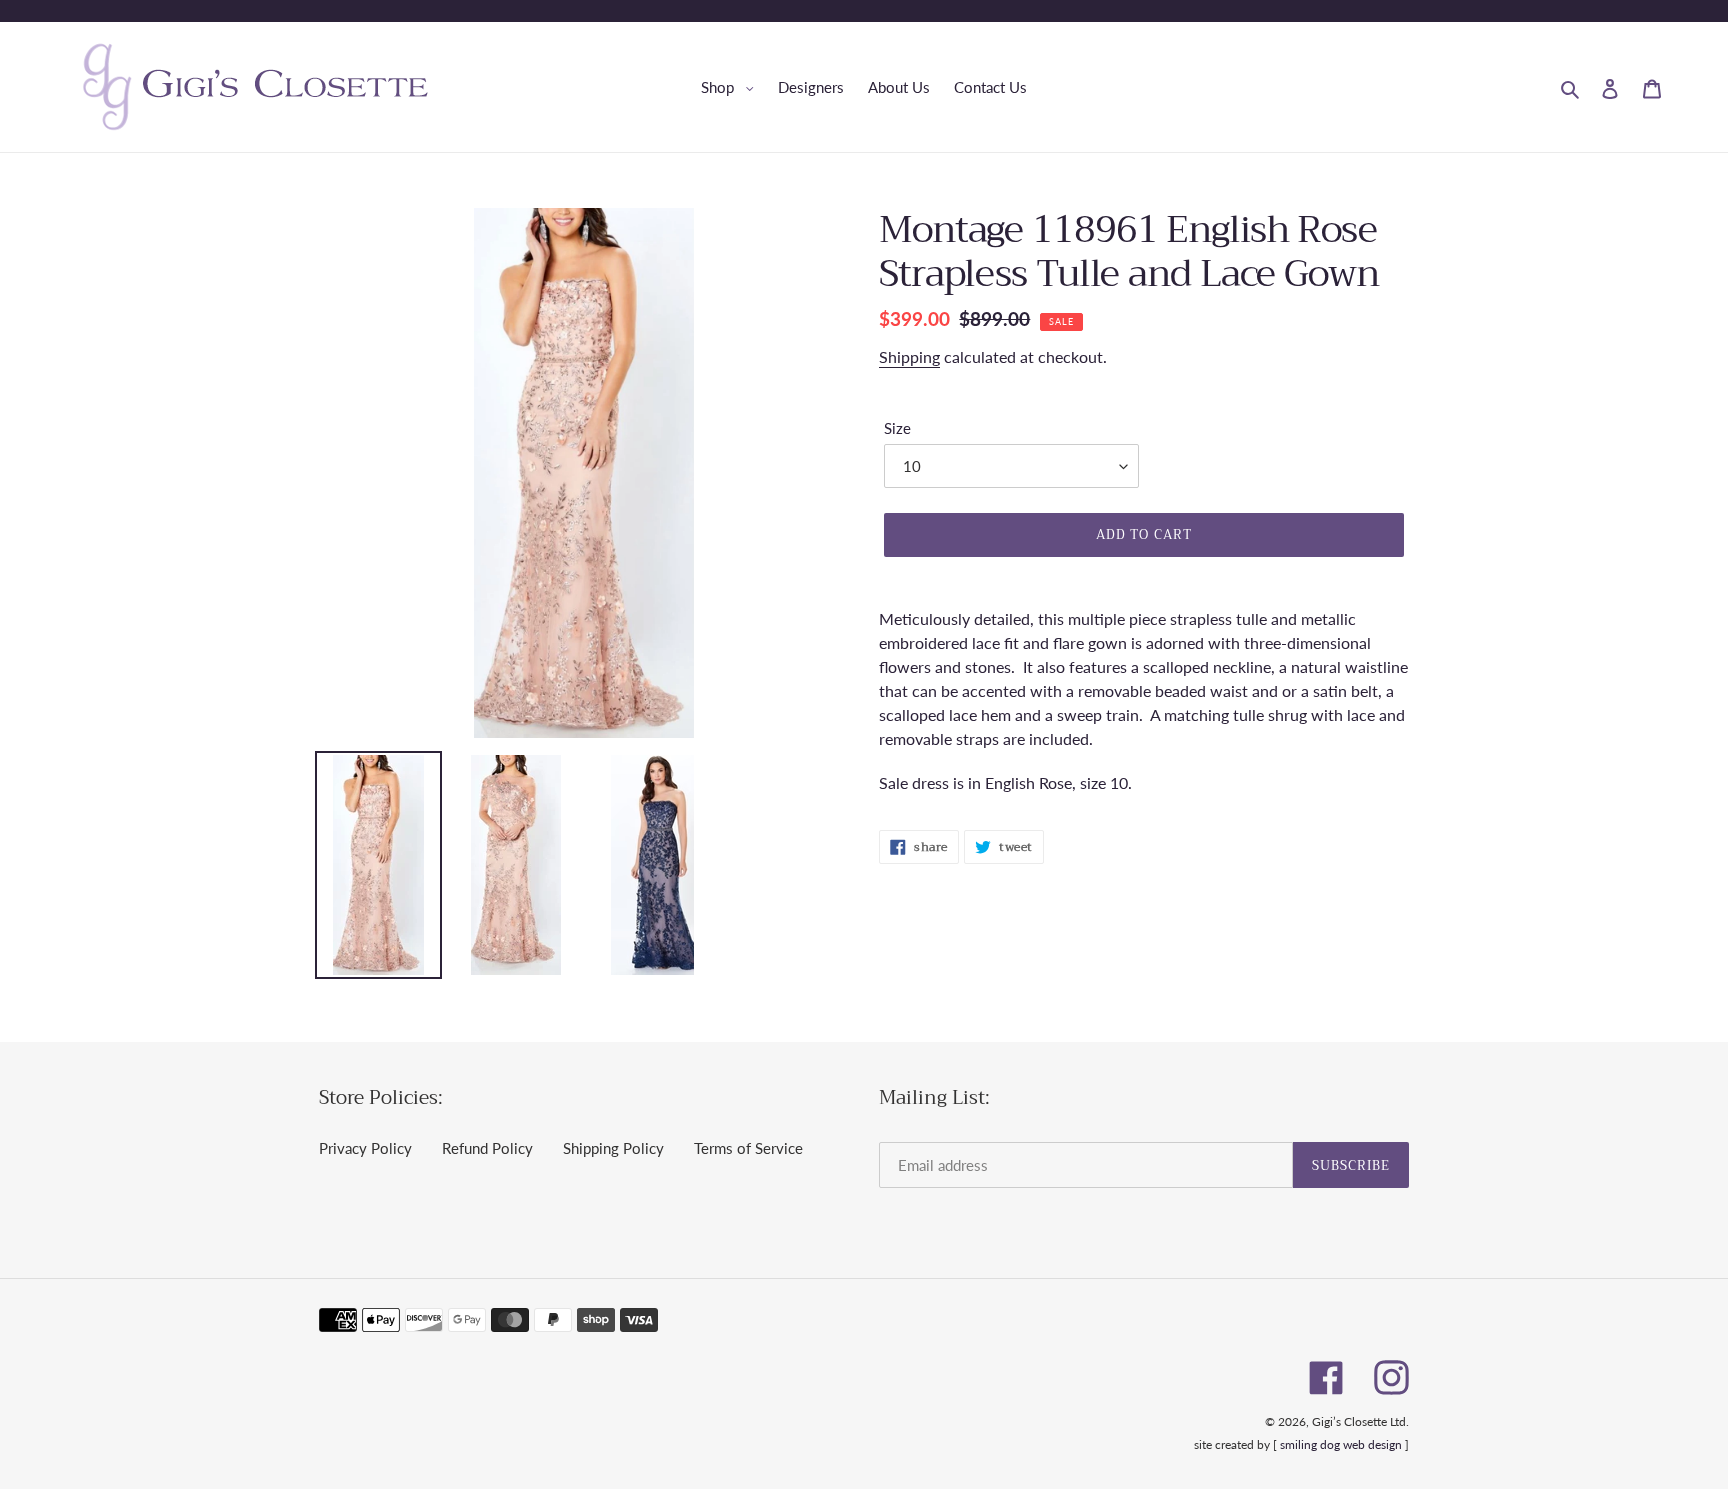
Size (897, 428)
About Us (899, 87)
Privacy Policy (365, 1148)
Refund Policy (487, 1148)
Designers (811, 87)
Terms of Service (748, 1148)
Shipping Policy (613, 1148)
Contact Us (990, 87)
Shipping (909, 356)
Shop (732, 86)
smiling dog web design (1341, 1444)
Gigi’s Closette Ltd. (1360, 1421)
